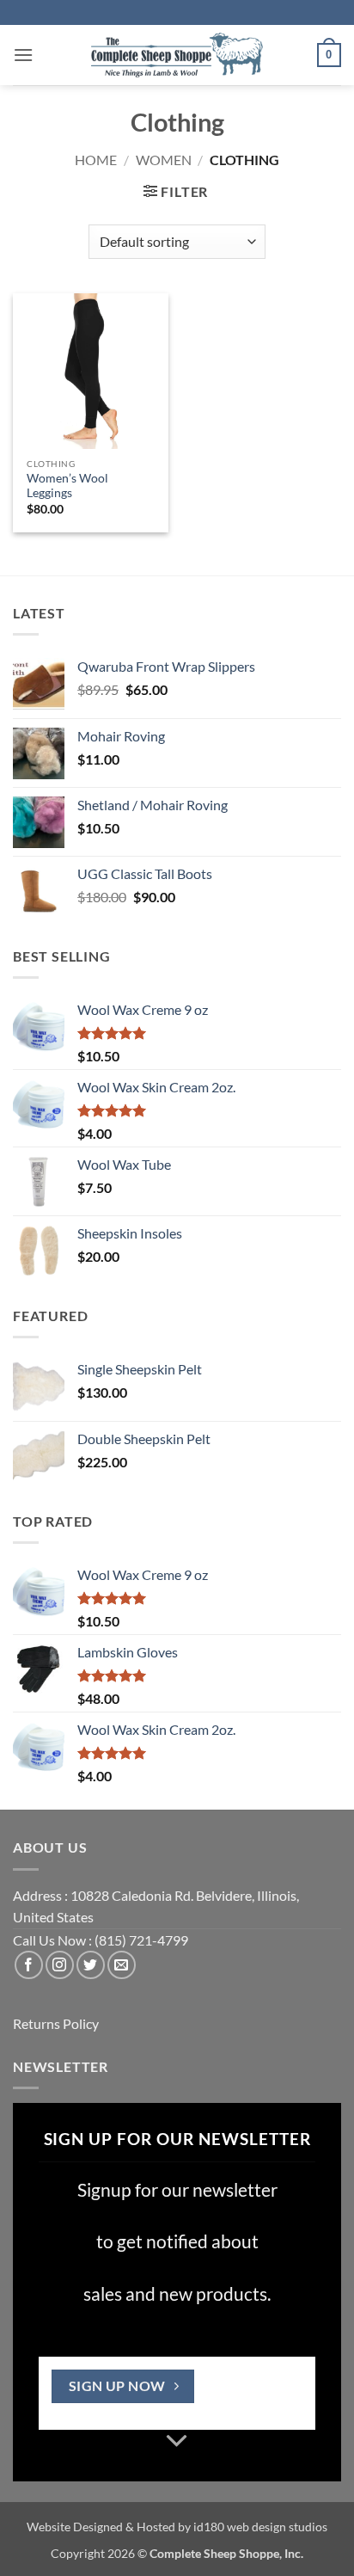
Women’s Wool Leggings (67, 486)
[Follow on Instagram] (60, 1965)
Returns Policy (56, 2023)
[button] (23, 55)
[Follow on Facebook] (29, 1965)
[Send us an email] (122, 1965)
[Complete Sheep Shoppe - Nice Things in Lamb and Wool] (177, 55)
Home (96, 160)
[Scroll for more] (177, 2442)
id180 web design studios (260, 2527)
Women (164, 160)
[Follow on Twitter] (91, 1965)
